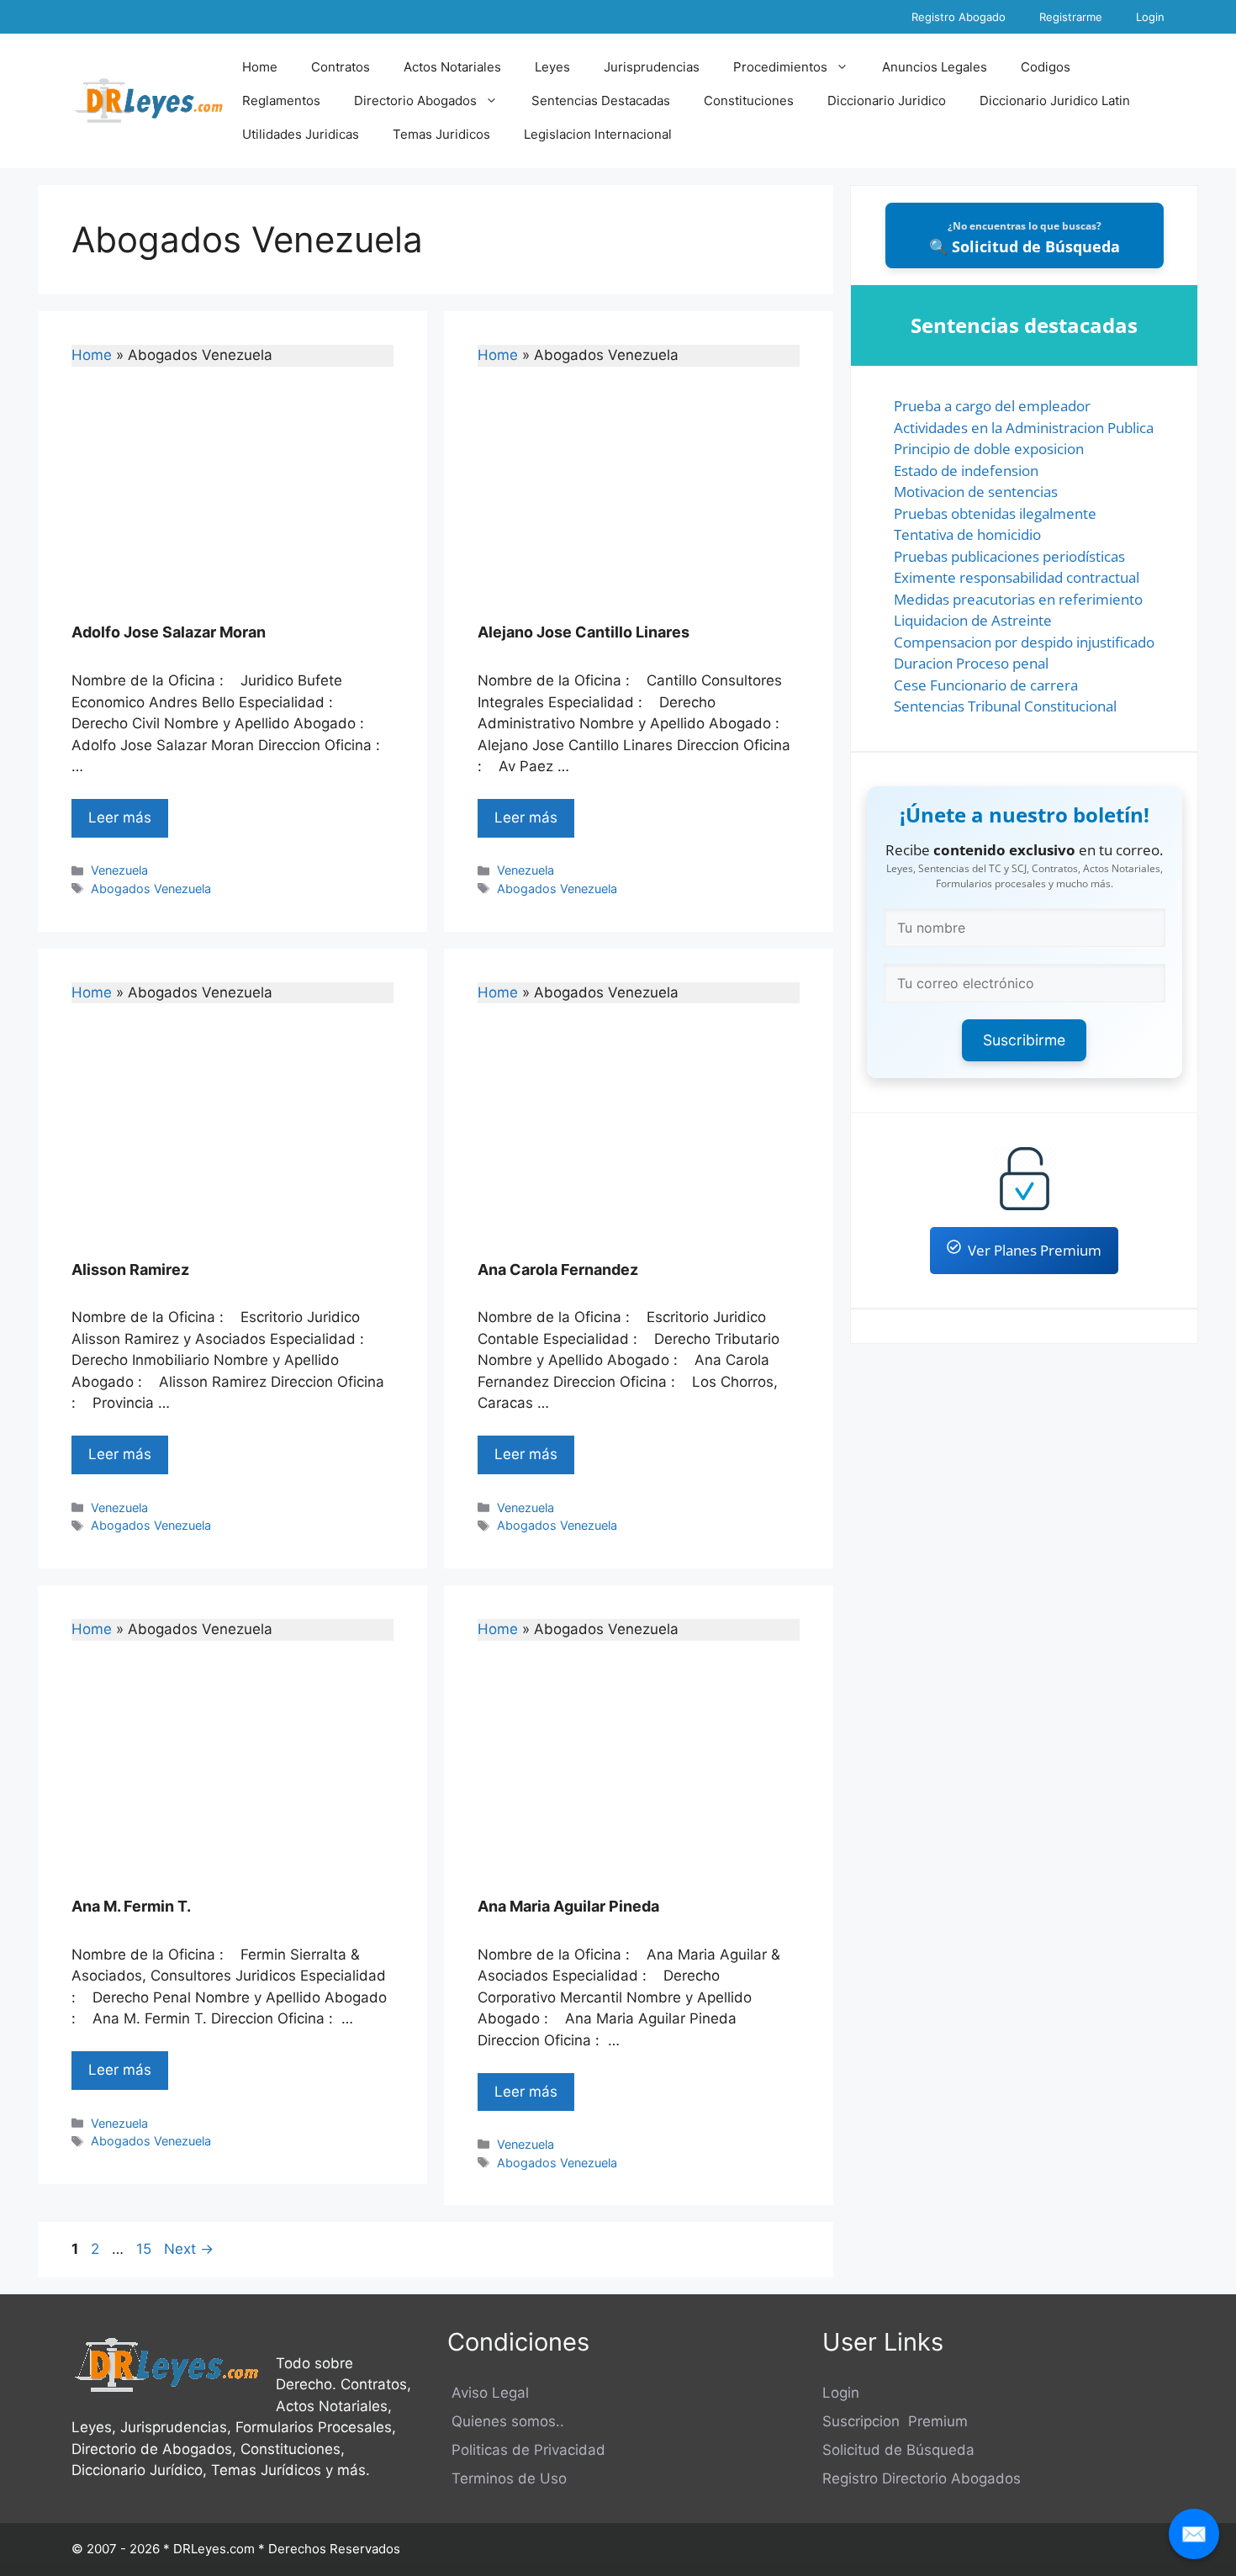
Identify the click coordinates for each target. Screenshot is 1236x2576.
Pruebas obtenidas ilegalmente (995, 513)
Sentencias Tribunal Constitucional (1005, 706)
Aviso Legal (488, 2393)
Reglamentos (281, 101)
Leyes (552, 67)
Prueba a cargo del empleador (992, 406)
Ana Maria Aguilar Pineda (568, 1906)
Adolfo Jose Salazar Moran (169, 632)
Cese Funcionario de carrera (986, 685)
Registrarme (1071, 17)
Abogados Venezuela (151, 889)
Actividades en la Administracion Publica (1024, 428)
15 (145, 2249)
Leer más (120, 817)
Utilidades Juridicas (301, 134)
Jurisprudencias (652, 67)
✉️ (1194, 2534)
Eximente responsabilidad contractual (1017, 577)
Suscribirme (1024, 1040)
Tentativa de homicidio (967, 534)
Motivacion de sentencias (976, 492)
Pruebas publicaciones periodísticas (1009, 556)
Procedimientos (780, 67)
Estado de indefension (966, 471)
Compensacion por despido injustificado (1024, 642)
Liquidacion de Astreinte (973, 620)
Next (189, 2249)
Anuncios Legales (935, 67)
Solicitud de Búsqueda (898, 2450)
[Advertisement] (232, 505)
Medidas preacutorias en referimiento (1018, 599)
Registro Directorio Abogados (922, 2478)
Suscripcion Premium (895, 2421)
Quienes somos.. (506, 2421)
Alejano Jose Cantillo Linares (584, 632)
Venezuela (119, 870)
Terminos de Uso (507, 2478)
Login (1150, 17)
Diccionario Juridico (887, 101)
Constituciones (749, 101)
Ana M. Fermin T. (131, 1906)
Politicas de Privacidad (526, 2450)
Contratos (341, 67)
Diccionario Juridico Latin (1055, 101)
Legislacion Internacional (598, 134)
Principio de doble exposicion (989, 449)
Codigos (1046, 67)
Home (260, 67)
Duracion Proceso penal (971, 663)
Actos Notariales (452, 67)
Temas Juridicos (441, 134)
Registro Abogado (959, 17)
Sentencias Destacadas (601, 101)
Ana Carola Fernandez (558, 1269)
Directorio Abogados (415, 101)
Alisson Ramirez (130, 1269)
